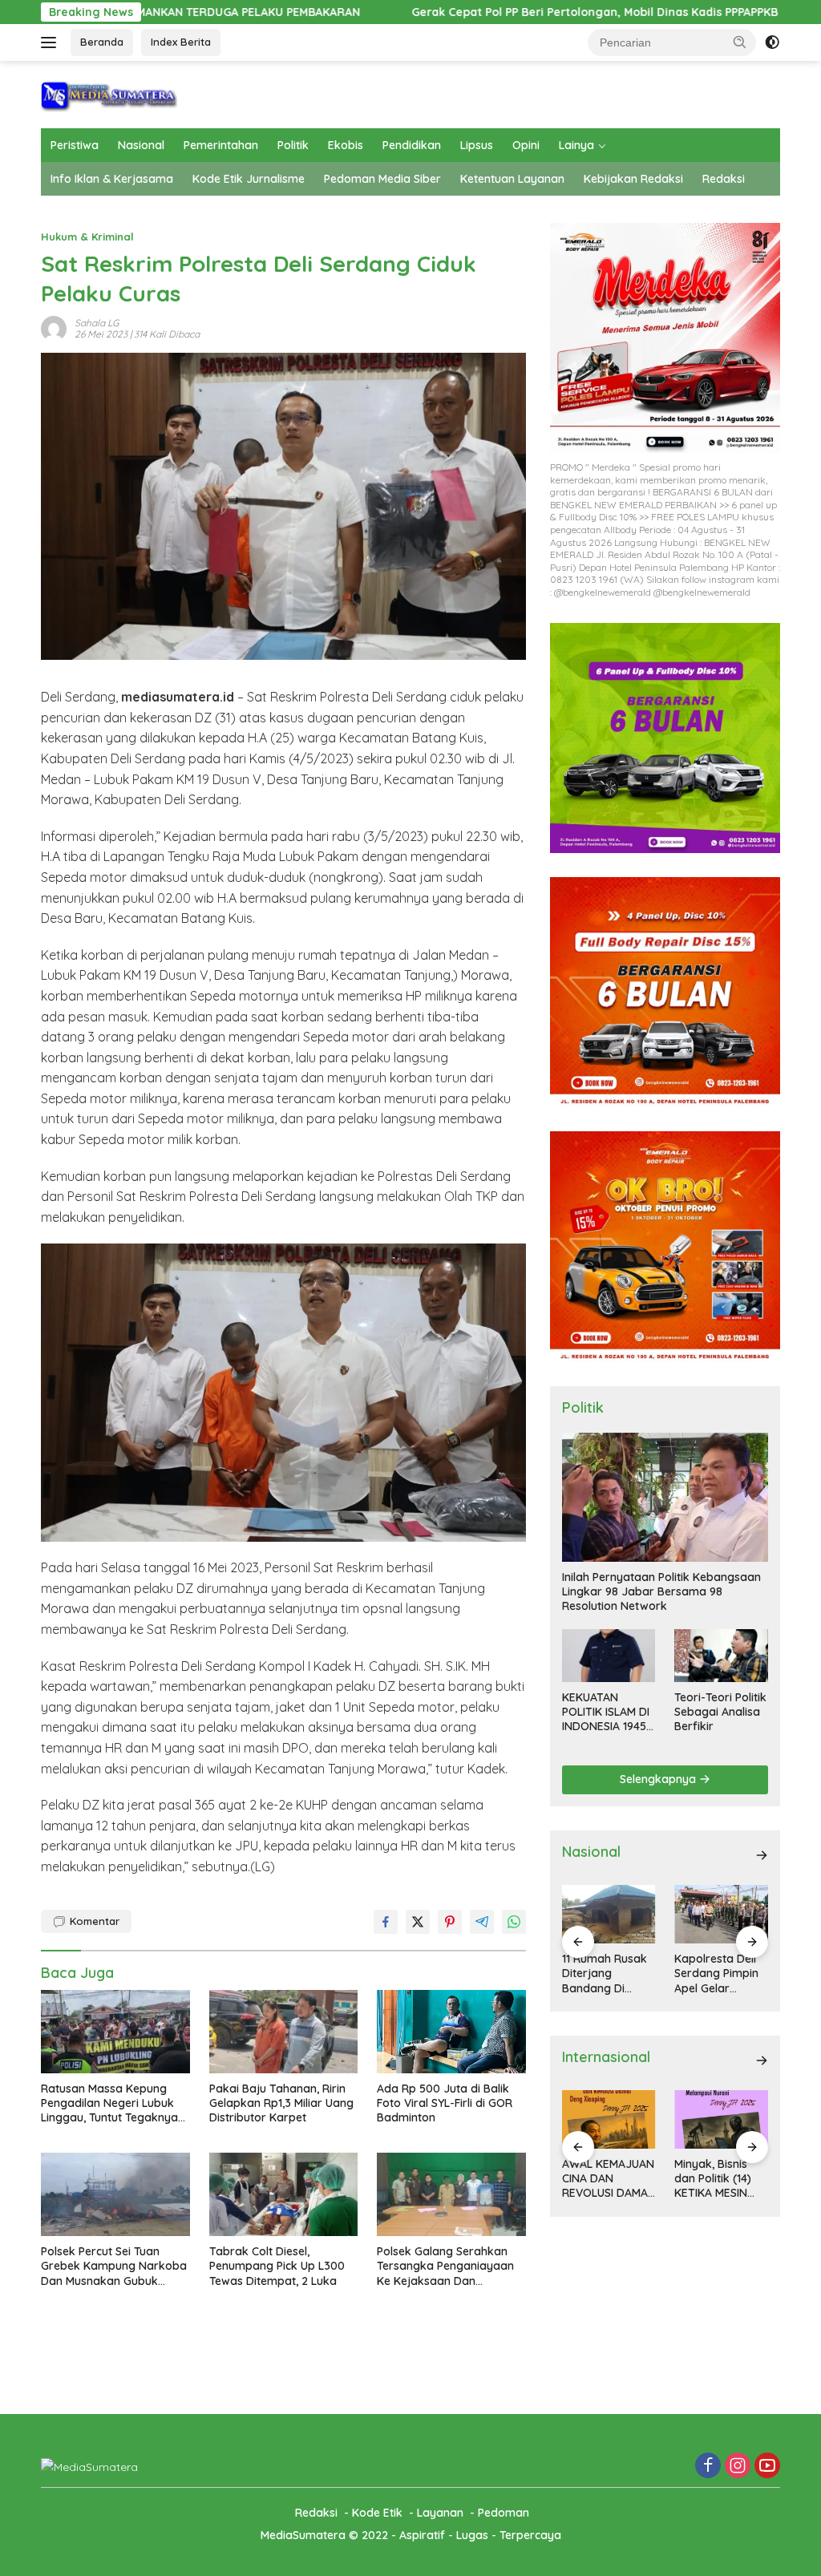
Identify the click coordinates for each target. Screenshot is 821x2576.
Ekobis (346, 145)
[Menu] (52, 42)
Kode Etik (377, 2513)
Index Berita (181, 42)
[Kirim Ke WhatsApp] (514, 1922)
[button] (740, 42)
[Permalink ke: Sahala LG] (54, 328)
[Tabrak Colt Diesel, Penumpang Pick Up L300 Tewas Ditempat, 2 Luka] (284, 2194)
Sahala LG (97, 323)
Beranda (102, 42)
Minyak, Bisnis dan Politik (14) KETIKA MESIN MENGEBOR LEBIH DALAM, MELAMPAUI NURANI (721, 2179)
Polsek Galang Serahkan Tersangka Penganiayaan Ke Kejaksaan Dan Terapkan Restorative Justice (445, 2266)
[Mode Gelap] (772, 42)
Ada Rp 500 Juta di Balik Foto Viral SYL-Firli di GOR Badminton (445, 2103)
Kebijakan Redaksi (633, 179)
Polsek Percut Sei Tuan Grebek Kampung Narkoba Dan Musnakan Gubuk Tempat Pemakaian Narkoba (114, 2266)
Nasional (141, 145)
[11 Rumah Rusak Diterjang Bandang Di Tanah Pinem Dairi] (609, 1914)
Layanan (440, 2513)
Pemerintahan (221, 145)
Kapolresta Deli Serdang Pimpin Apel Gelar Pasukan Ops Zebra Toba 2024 (721, 1973)
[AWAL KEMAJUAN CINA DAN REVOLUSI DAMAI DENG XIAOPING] (609, 2119)
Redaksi (724, 179)
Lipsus (477, 145)
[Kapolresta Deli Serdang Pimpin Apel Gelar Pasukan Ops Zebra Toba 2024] (721, 1914)
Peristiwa (75, 145)
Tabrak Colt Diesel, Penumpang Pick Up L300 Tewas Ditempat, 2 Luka (277, 2266)
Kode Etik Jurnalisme (249, 179)
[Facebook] (708, 2467)
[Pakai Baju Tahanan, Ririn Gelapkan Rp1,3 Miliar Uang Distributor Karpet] (284, 2032)
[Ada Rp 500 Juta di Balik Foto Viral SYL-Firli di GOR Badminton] (451, 2032)
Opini (526, 145)
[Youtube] (767, 2467)
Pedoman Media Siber (382, 179)
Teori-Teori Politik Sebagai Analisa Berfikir (720, 1712)
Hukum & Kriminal (87, 237)
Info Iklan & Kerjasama (112, 179)
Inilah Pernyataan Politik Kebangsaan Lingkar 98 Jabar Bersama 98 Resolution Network (661, 1591)
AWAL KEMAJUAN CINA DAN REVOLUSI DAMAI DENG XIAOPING (608, 2179)
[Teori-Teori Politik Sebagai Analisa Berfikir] (721, 1655)
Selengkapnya (659, 1779)
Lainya (576, 145)
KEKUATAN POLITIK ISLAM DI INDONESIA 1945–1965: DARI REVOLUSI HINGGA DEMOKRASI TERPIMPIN (607, 1712)
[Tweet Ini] (418, 1922)
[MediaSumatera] (109, 93)
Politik (293, 145)
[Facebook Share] (386, 1922)
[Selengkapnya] (762, 1855)
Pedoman (504, 2513)
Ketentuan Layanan (512, 179)
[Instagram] (738, 2467)
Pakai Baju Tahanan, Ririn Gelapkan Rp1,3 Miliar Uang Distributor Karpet (281, 2103)
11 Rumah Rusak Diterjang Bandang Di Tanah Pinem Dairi (605, 1973)
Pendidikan (412, 145)
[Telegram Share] (482, 1922)
